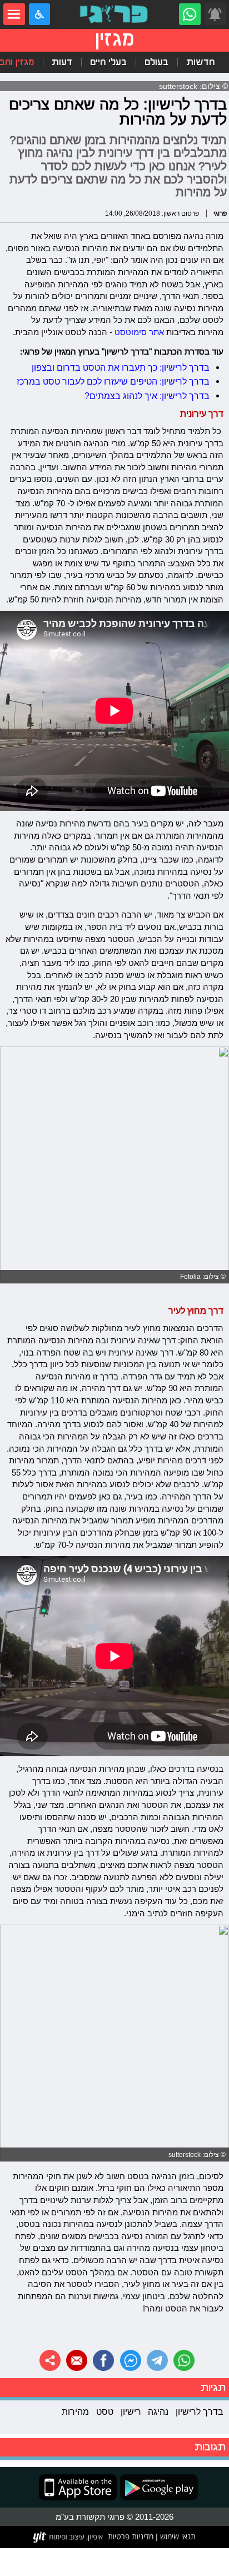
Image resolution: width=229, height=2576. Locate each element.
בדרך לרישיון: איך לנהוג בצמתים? (147, 396)
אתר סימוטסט (139, 332)
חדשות (200, 62)
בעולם (156, 62)
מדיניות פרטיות (131, 2537)
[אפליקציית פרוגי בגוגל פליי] (157, 2487)
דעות (62, 62)
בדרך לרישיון (200, 2411)
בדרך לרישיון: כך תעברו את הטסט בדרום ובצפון (121, 367)
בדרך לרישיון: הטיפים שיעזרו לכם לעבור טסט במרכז (113, 381)
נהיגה (158, 2411)
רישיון (131, 2411)
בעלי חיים (108, 62)
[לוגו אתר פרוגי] (115, 14)
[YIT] (69, 2537)
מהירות (75, 2411)
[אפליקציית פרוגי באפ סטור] (78, 2487)
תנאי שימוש (177, 2537)
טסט (105, 2411)
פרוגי (220, 213)
